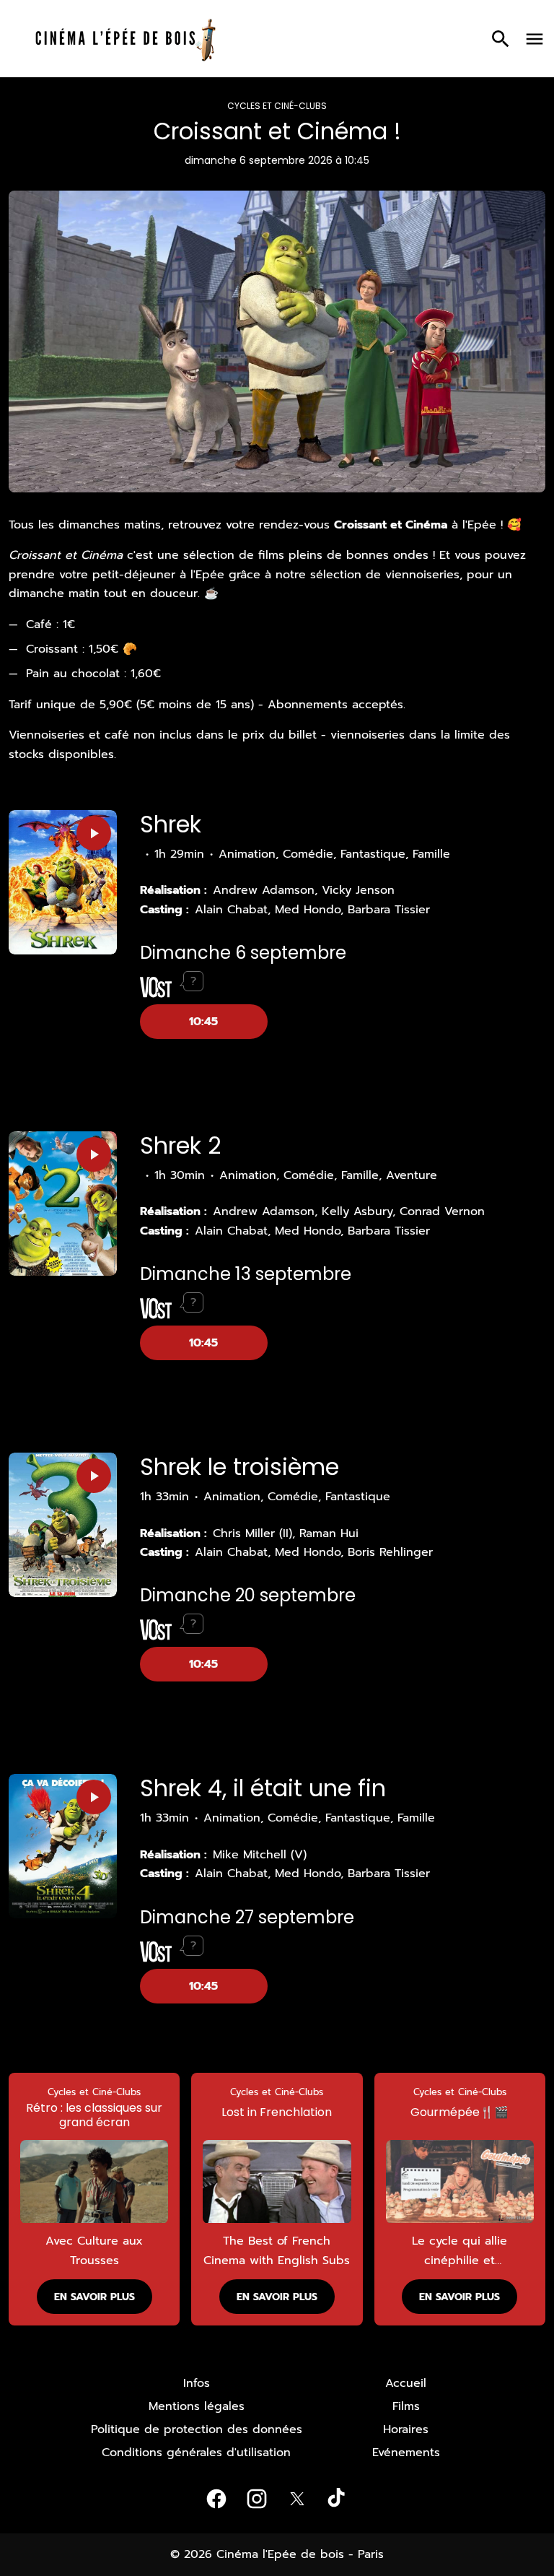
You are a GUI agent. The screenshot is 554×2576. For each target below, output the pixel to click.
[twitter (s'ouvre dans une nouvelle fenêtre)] (297, 2499)
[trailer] (94, 833)
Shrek (171, 824)
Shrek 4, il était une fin (263, 1788)
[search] (501, 39)
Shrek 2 (180, 1145)
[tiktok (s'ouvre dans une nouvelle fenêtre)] (338, 2499)
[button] (26, 2199)
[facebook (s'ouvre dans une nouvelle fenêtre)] (216, 2499)
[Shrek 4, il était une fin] (63, 1846)
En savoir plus (94, 2297)
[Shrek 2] (63, 1204)
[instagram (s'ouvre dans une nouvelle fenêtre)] (257, 2499)
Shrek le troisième (239, 1467)
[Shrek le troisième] (63, 1525)
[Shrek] (63, 882)
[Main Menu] (535, 39)
